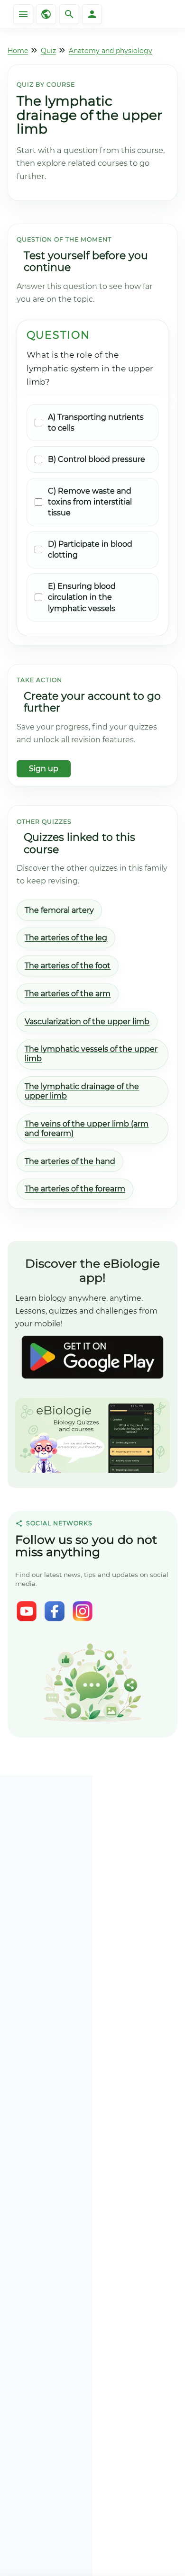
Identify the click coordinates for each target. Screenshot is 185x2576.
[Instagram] (83, 1611)
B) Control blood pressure (97, 459)
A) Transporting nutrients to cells (96, 423)
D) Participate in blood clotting (90, 549)
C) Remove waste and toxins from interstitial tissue (90, 502)
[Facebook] (55, 1611)
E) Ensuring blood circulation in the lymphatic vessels (82, 597)
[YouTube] (27, 1611)
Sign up (44, 769)
